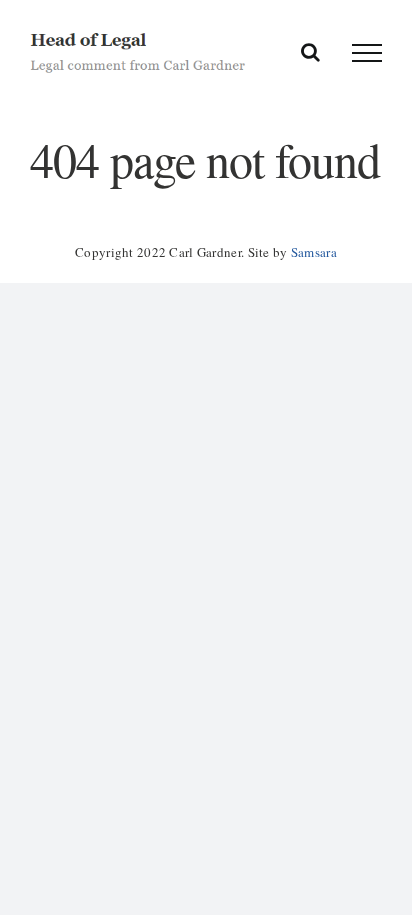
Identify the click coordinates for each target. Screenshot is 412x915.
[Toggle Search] (310, 52)
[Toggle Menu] (367, 53)
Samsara (314, 252)
